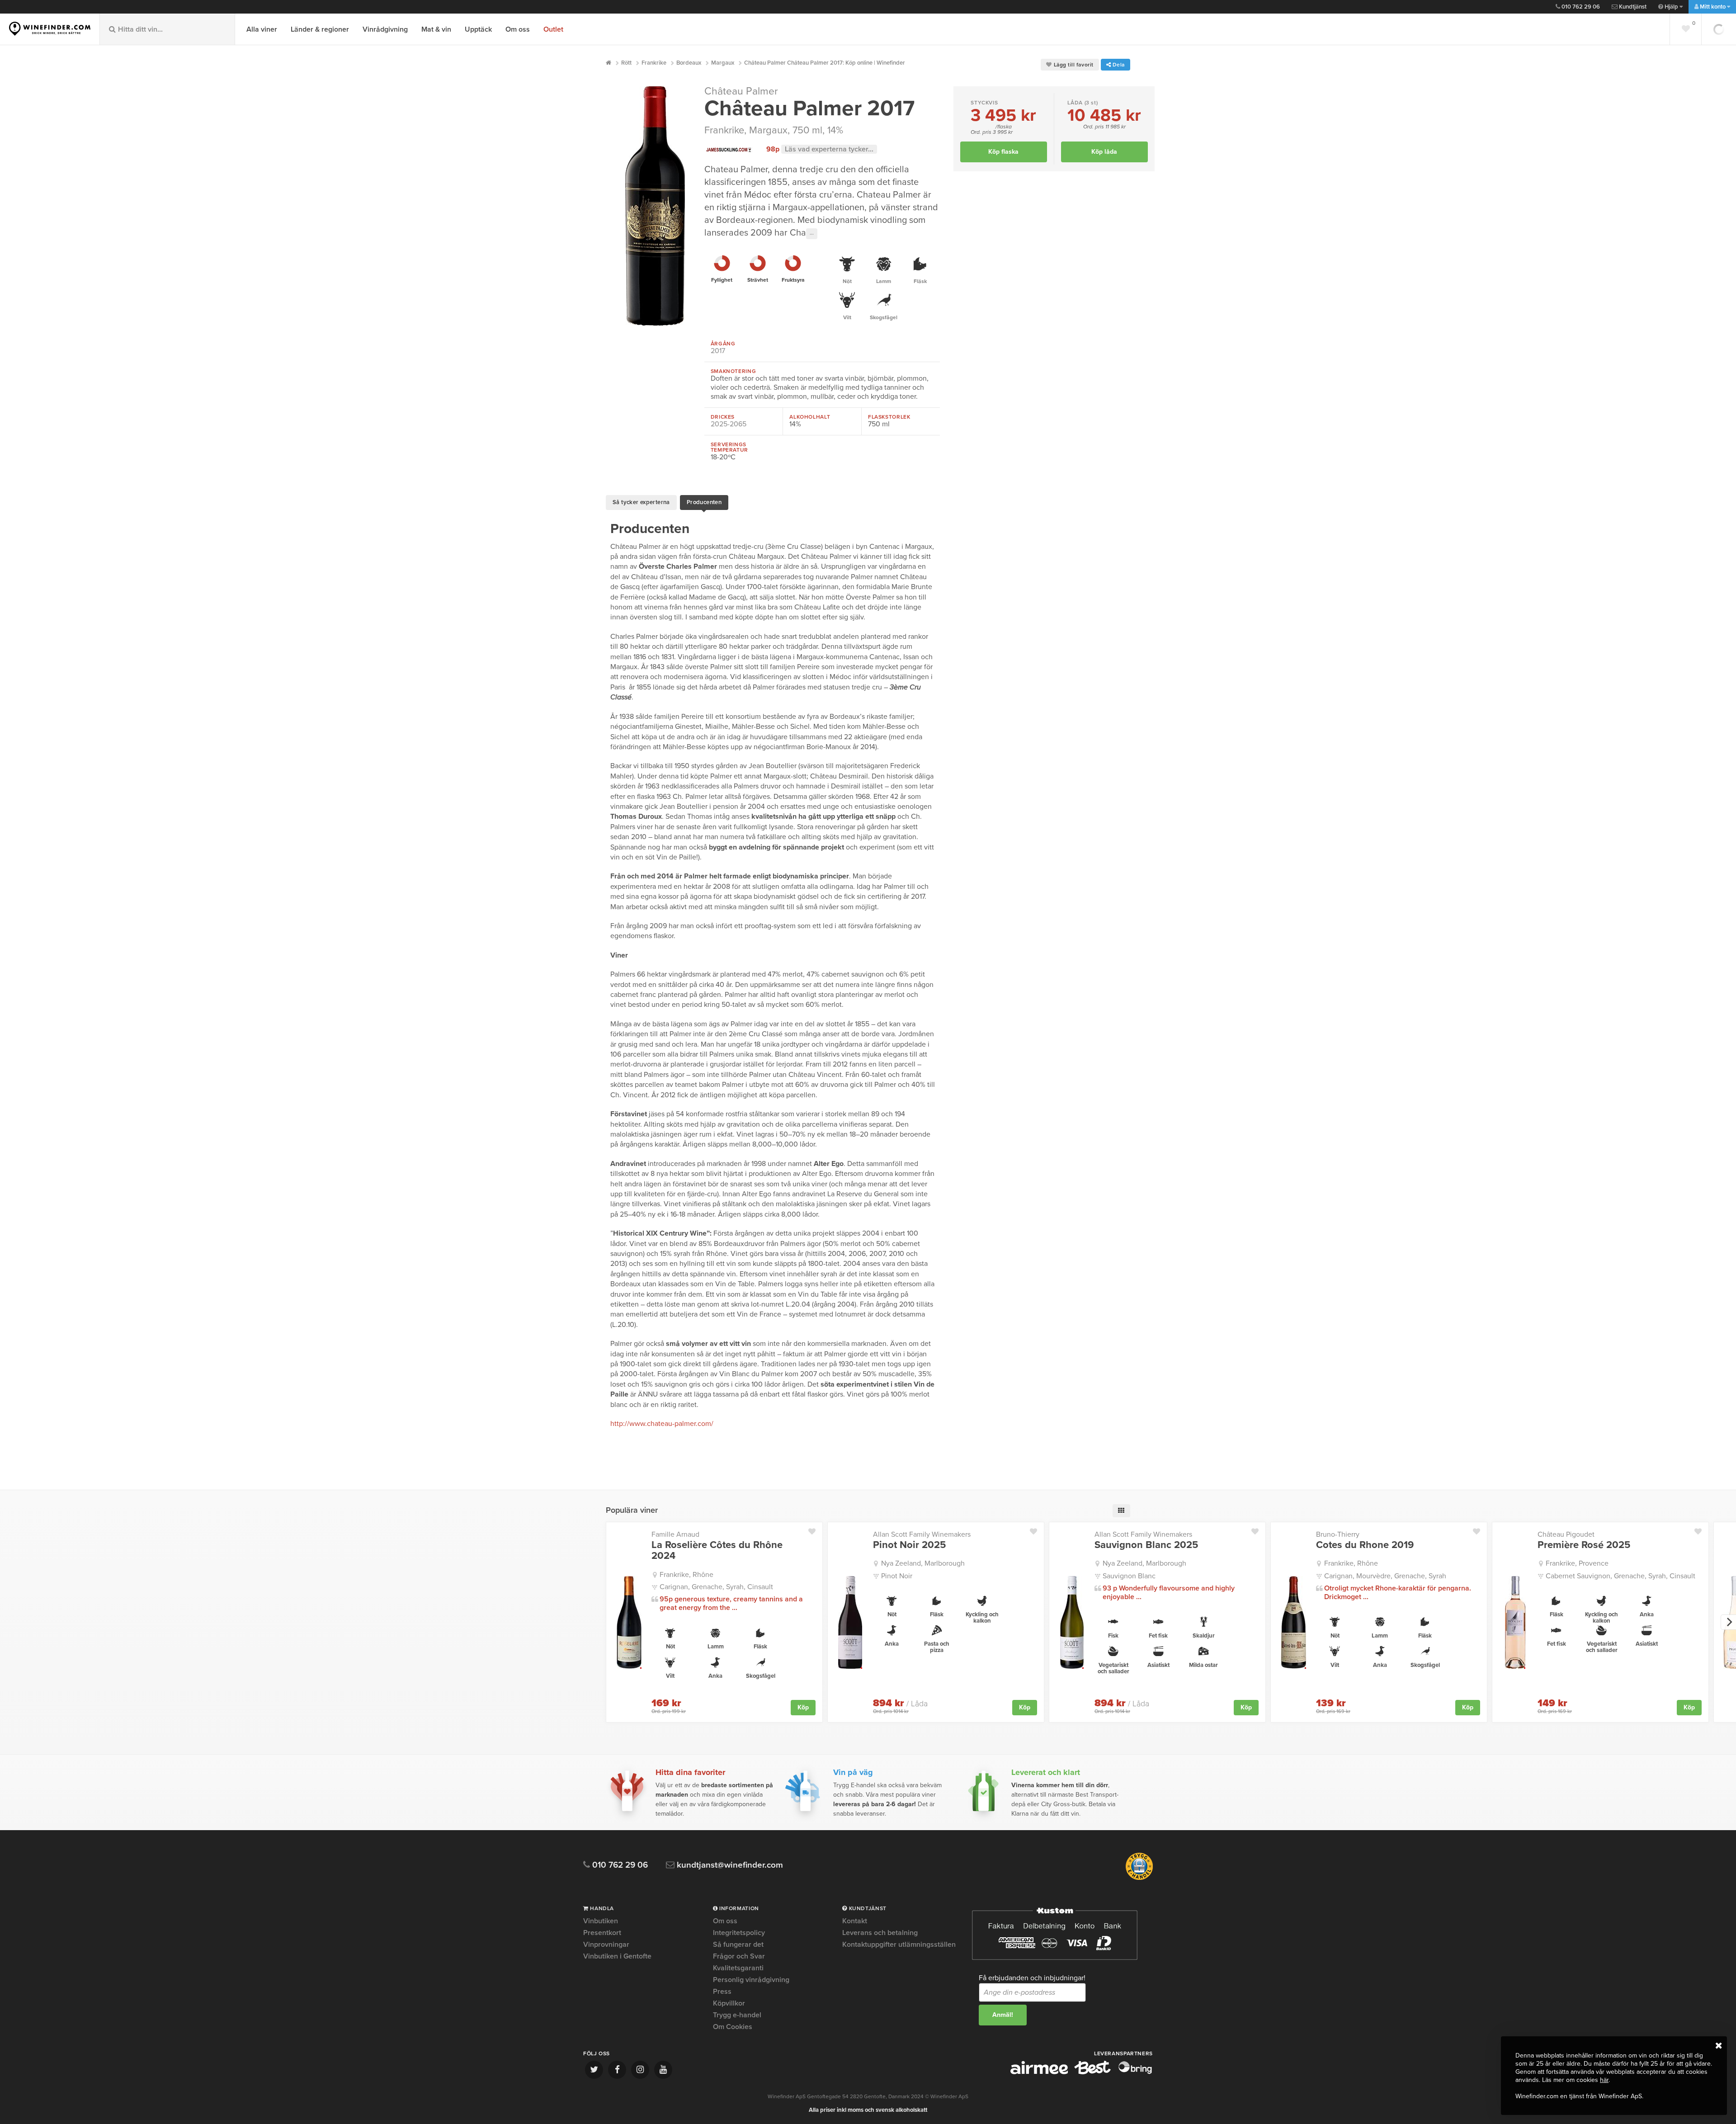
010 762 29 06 (1580, 7)
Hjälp (1671, 7)
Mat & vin (436, 29)
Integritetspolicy (739, 1933)
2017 (718, 351)
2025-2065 (729, 424)
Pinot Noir (897, 1576)
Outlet (553, 29)
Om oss (518, 29)
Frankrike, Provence (1577, 1563)
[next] (1728, 1622)
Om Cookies (733, 2027)
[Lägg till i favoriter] (815, 1529)
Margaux (768, 130)
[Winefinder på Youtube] (663, 2070)
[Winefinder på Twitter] (594, 2070)
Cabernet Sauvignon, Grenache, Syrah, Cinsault (1620, 1576)
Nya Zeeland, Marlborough (923, 1563)
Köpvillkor (729, 2003)
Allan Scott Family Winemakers (922, 1534)
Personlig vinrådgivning (751, 1980)
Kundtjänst (1632, 7)
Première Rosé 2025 (1584, 1545)
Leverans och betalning (880, 1933)
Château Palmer (741, 91)
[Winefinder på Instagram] (640, 2070)
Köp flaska (1003, 152)
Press (722, 1992)
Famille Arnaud (675, 1534)
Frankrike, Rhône (686, 1575)
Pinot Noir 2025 (909, 1545)
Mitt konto (1713, 7)
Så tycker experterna (641, 502)
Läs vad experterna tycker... (829, 149)
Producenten (704, 502)
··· (812, 234)
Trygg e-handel (737, 2015)
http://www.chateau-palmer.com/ (662, 1424)
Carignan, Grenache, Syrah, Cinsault (716, 1587)
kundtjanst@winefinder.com (729, 1865)
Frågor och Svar (739, 1956)
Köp (803, 1707)
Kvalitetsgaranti (738, 1968)
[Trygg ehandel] (1139, 1878)
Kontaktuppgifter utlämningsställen (899, 1945)
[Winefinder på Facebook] (617, 2070)
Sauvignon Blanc (1129, 1576)
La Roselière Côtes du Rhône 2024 (717, 1550)
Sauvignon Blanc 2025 (1146, 1545)
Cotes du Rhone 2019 (1365, 1545)
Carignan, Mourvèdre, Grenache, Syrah (1385, 1576)
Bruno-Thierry (1338, 1534)
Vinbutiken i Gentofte (617, 1956)
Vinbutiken (601, 1921)
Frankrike (724, 130)
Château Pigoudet (1566, 1534)
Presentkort (602, 1933)
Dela (1118, 65)
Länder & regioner (320, 29)
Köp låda (1104, 152)
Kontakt (855, 1921)
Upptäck (478, 29)
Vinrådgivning (385, 29)
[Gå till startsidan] (50, 29)
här (1604, 2080)
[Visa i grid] (1121, 1511)
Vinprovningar (606, 1945)
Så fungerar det (738, 1945)
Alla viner (262, 29)
